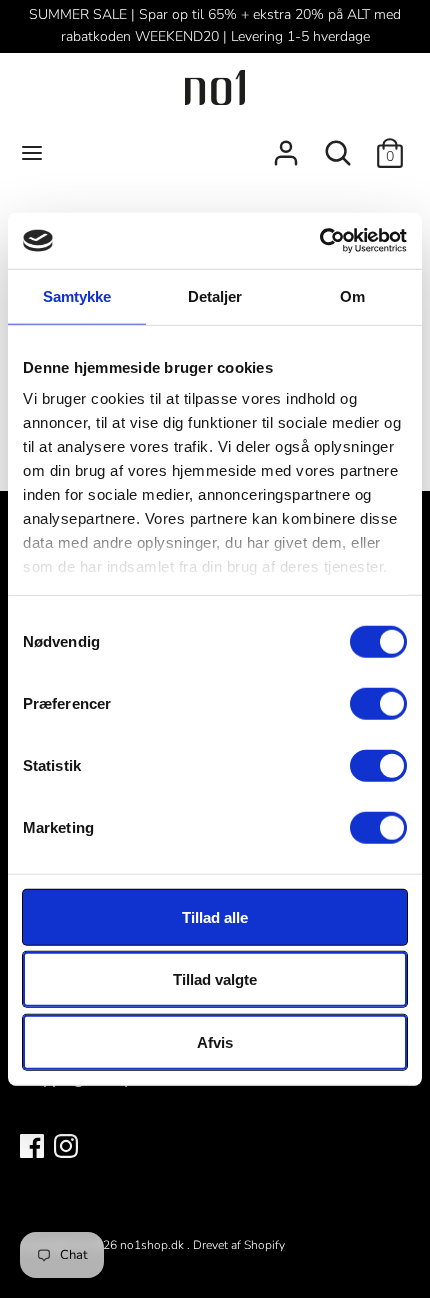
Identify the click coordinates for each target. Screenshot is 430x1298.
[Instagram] (66, 1145)
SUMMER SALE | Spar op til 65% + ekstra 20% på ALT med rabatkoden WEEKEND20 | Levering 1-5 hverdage (215, 25)
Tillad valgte (215, 979)
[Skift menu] (32, 153)
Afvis (215, 1041)
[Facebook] (32, 1145)
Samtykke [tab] (77, 295)
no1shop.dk (153, 1245)
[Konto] (286, 145)
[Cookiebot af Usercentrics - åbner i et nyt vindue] (319, 241)
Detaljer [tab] (215, 295)
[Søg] (338, 145)
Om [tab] (352, 295)
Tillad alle (215, 916)
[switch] (378, 703)
